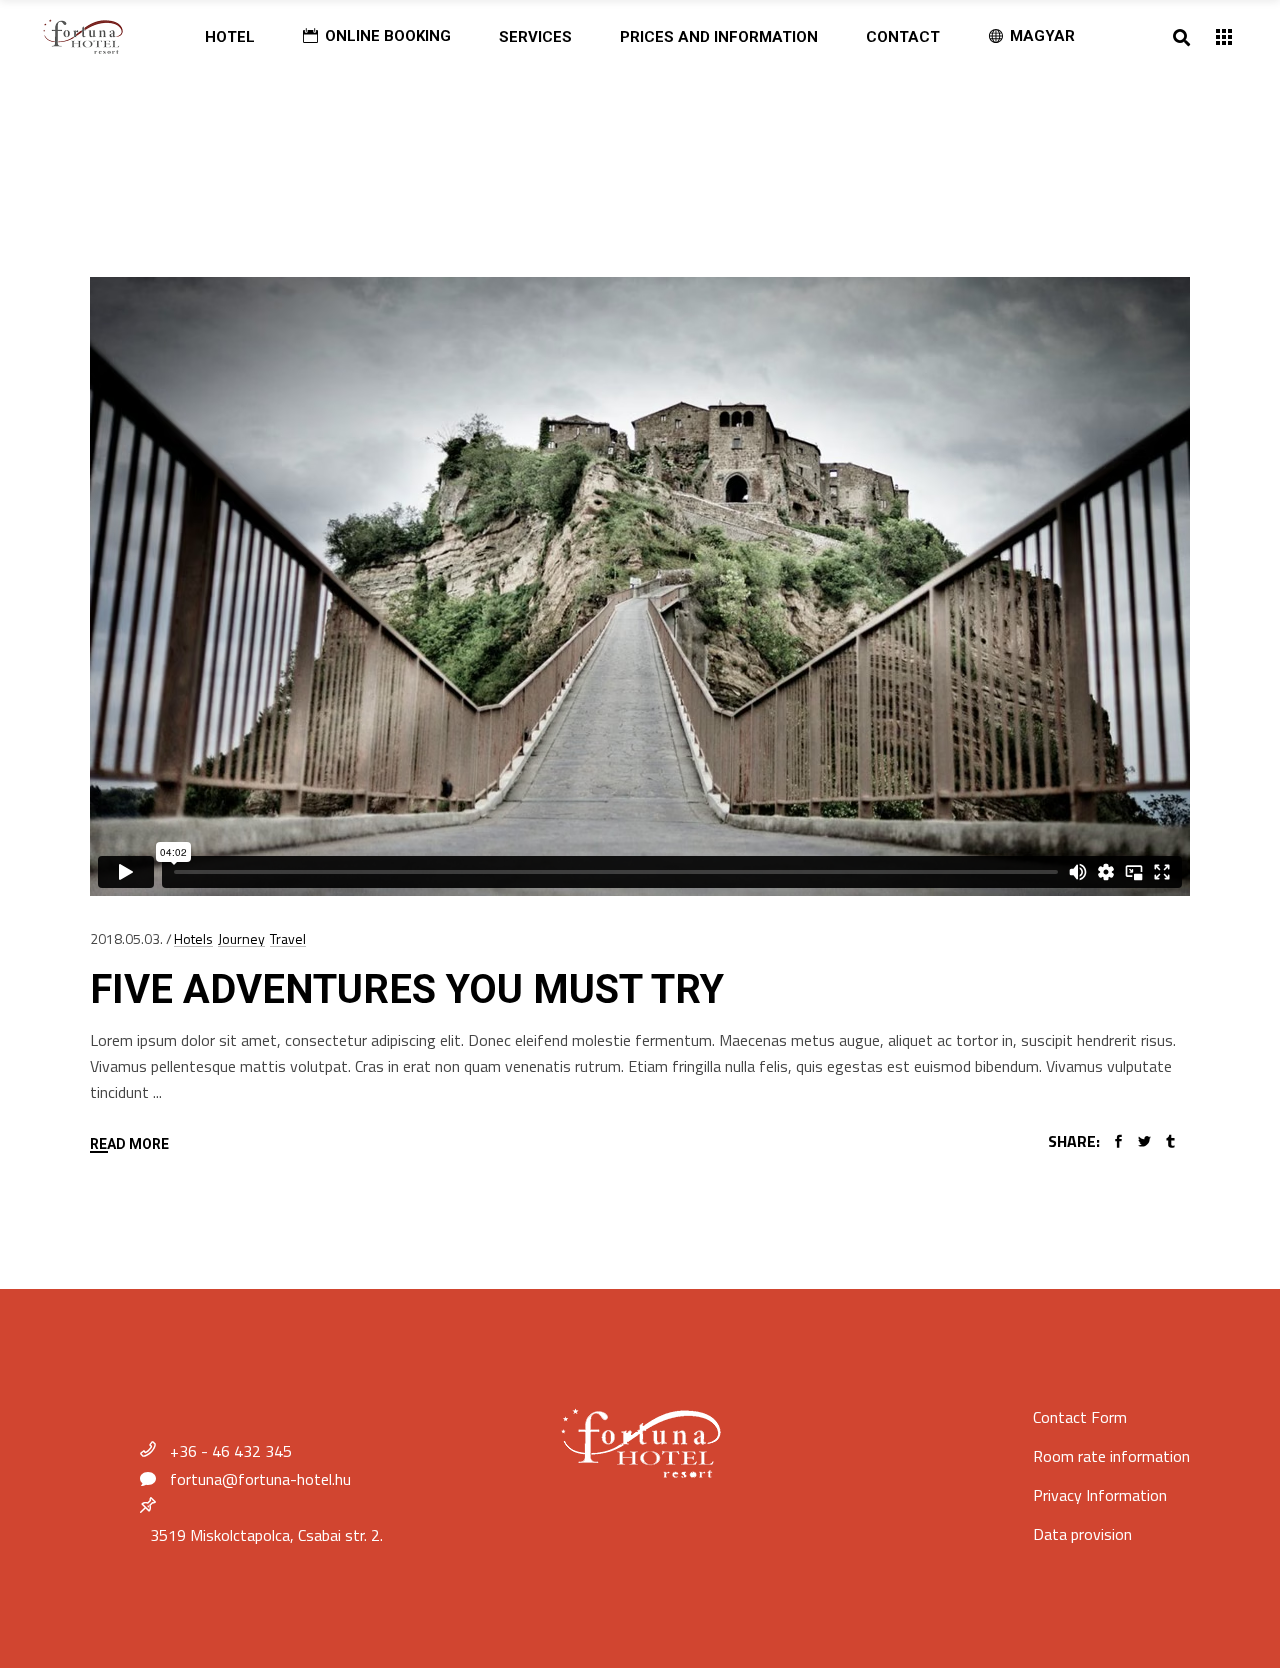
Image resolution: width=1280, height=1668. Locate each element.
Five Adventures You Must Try (407, 989)
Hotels (193, 938)
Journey (241, 938)
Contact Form (1080, 1417)
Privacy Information (1100, 1495)
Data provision (1082, 1534)
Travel (288, 938)
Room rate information (1111, 1456)
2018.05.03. (126, 938)
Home (147, 131)
